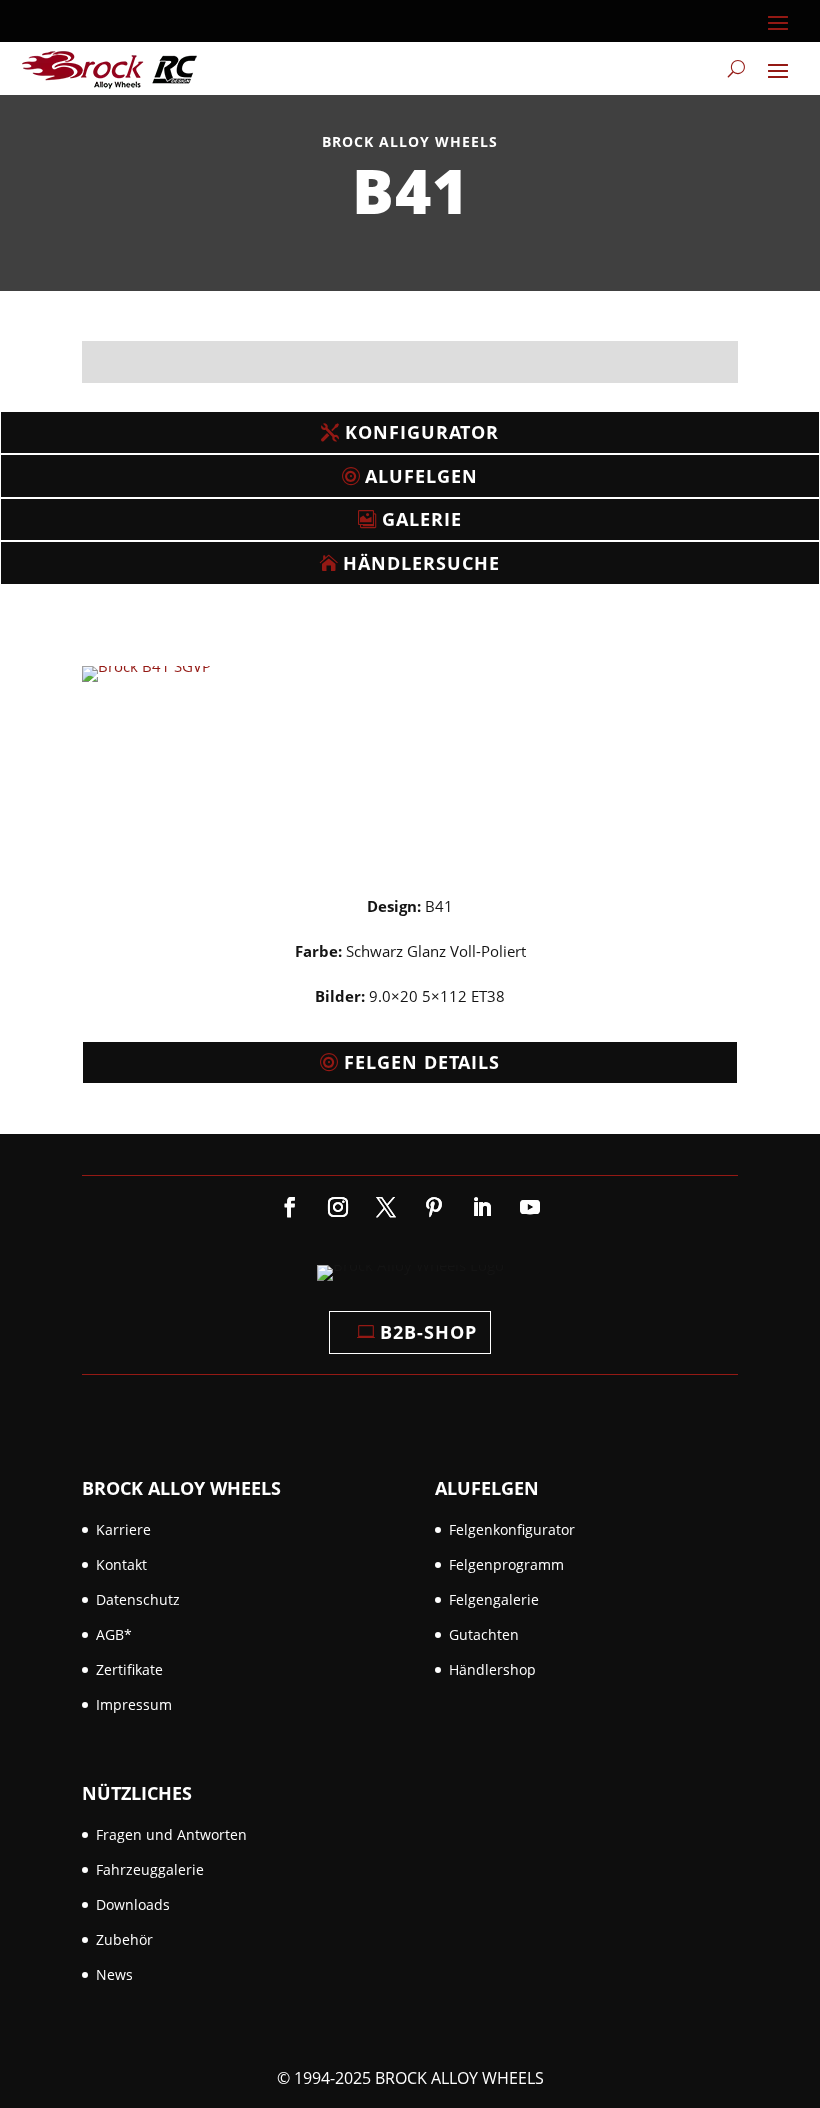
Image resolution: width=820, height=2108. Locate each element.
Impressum (134, 1704)
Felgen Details (422, 1062)
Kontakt (121, 1564)
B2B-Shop (428, 1332)
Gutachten (484, 1634)
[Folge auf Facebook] (290, 1207)
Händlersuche (421, 563)
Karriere (123, 1529)
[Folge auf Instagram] (338, 1207)
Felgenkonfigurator (512, 1529)
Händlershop (492, 1669)
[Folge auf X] (386, 1207)
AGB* (114, 1634)
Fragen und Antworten (171, 1834)
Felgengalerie (494, 1599)
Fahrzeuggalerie (150, 1869)
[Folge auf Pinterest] (434, 1207)
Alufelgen (421, 476)
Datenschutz (138, 1599)
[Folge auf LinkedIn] (482, 1207)
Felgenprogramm (506, 1564)
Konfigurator (422, 432)
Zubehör (124, 1939)
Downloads (133, 1904)
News (114, 1974)
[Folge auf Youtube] (530, 1207)
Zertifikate (129, 1669)
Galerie (422, 519)
